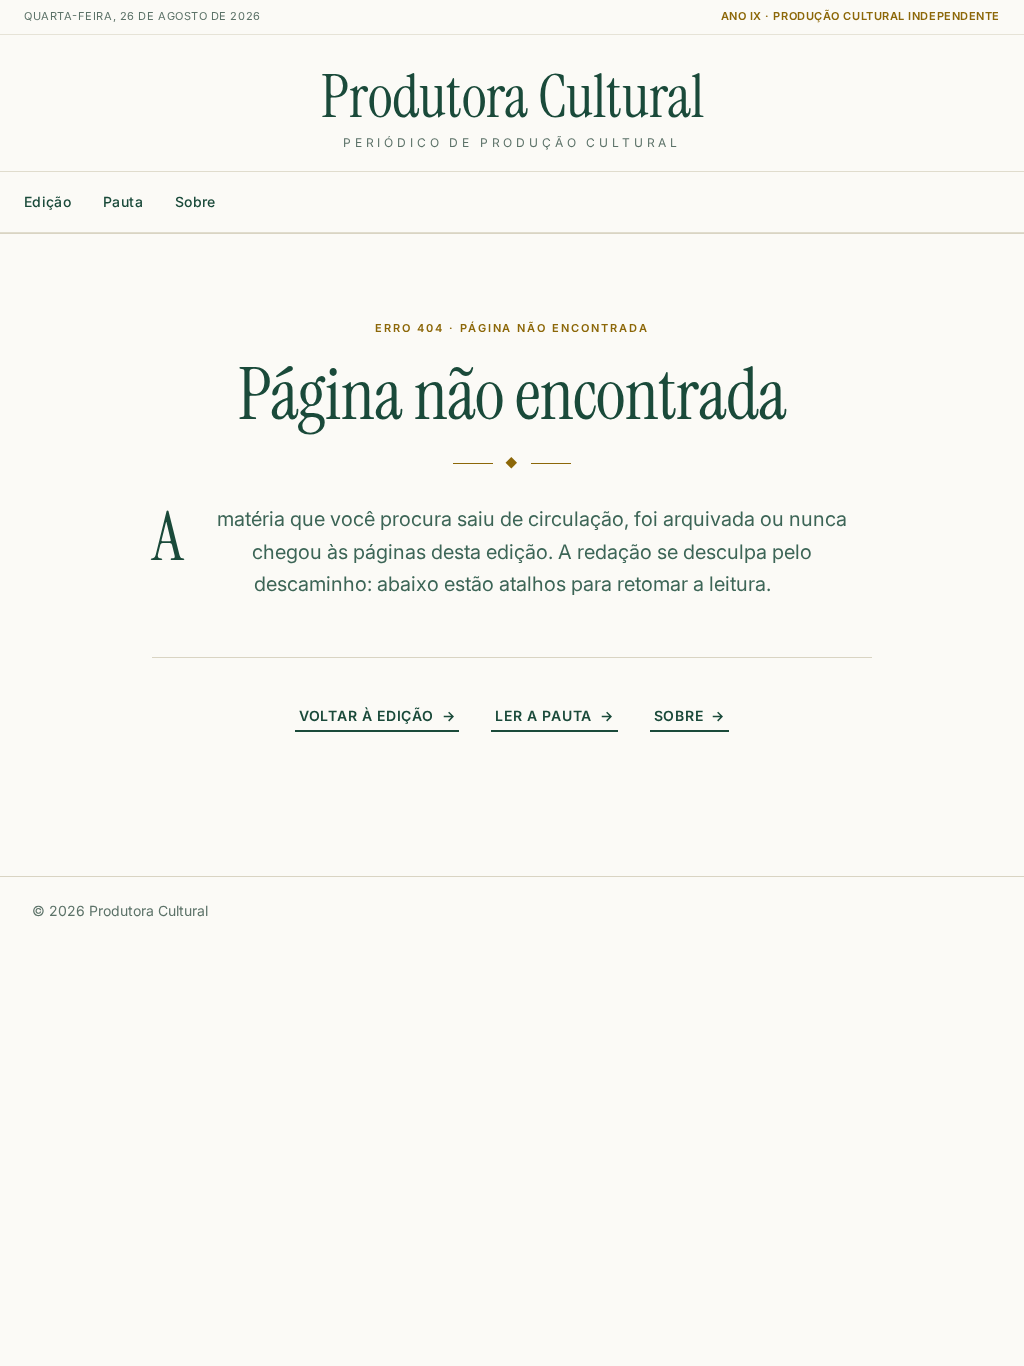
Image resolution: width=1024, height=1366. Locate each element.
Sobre (195, 201)
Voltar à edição (377, 715)
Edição (47, 201)
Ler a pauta (554, 715)
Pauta (123, 201)
